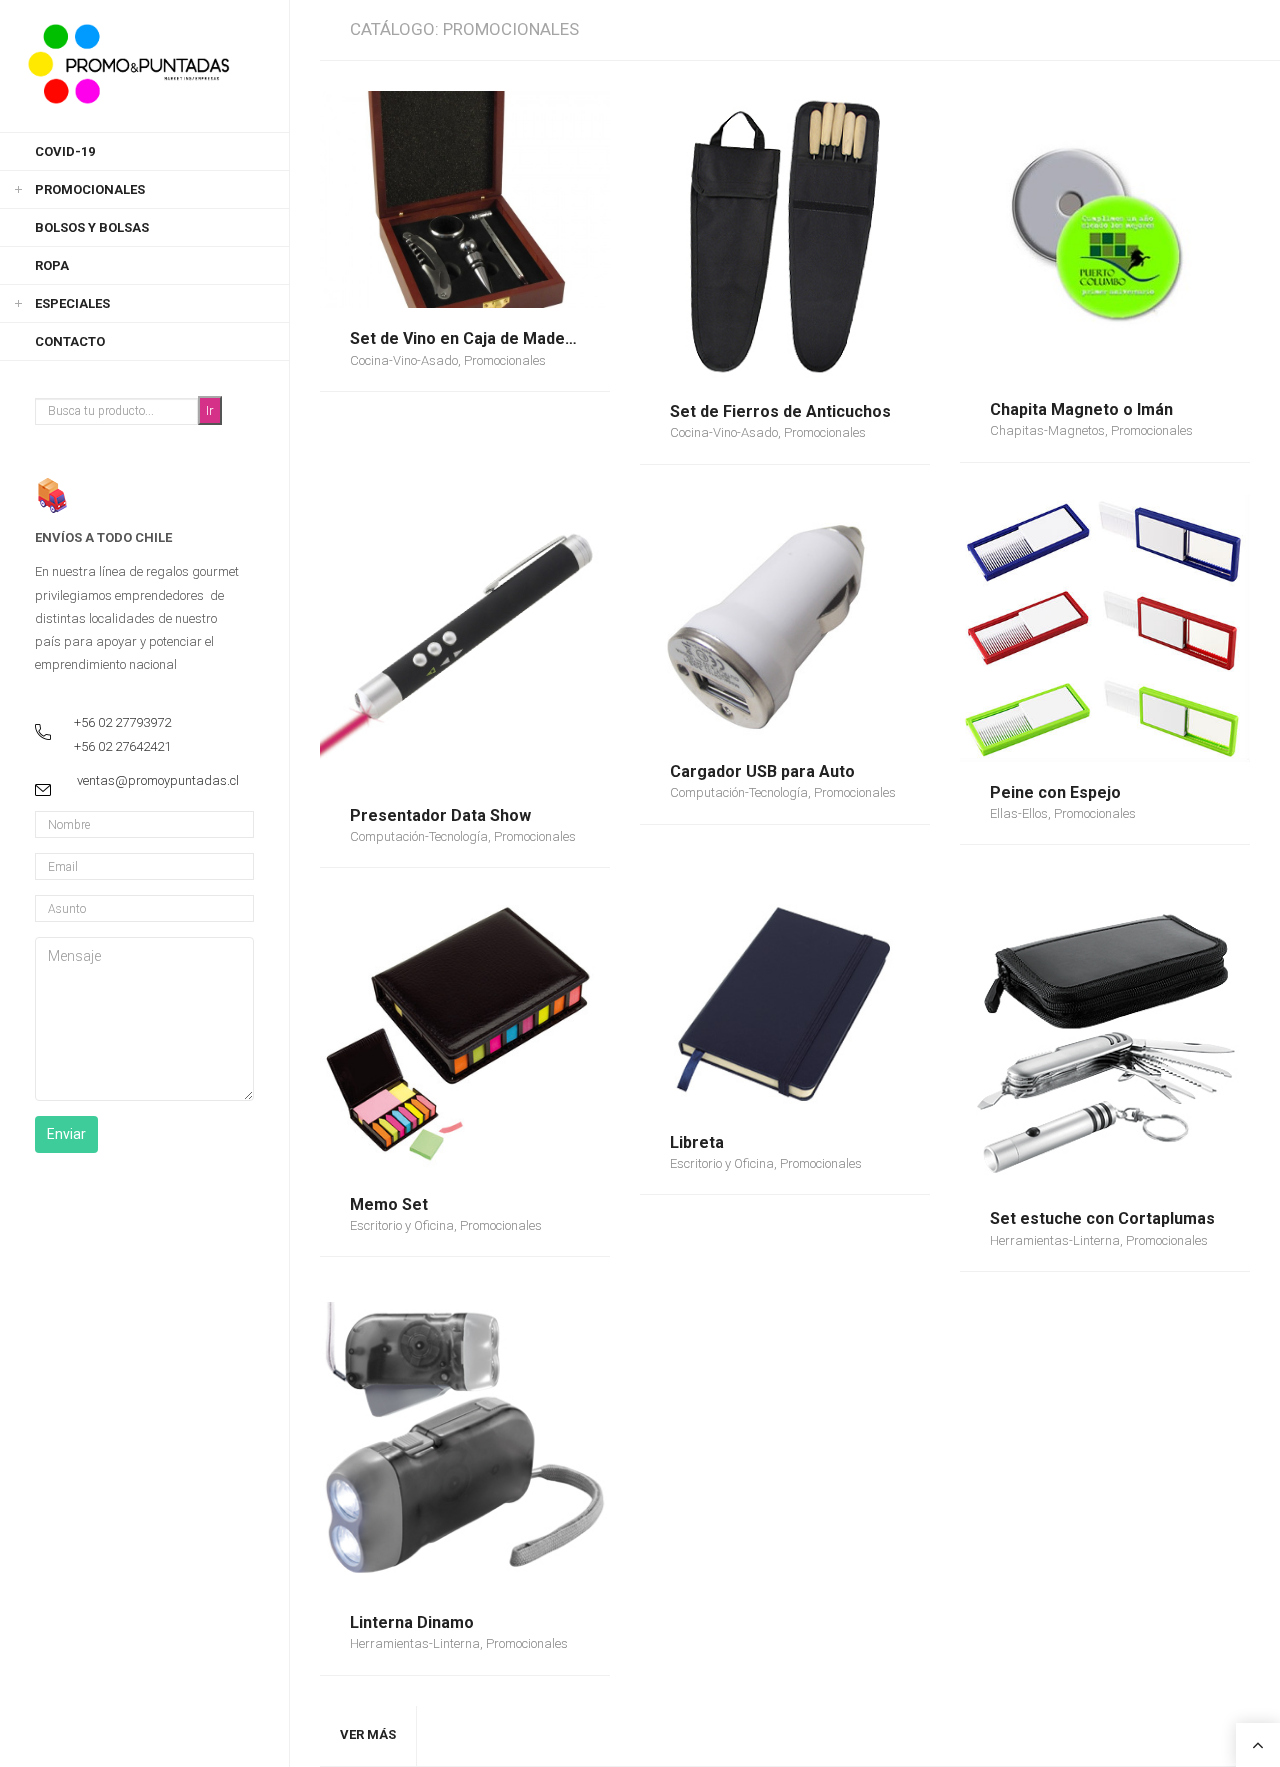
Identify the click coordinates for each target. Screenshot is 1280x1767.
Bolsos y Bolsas (92, 227)
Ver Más (368, 1734)
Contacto (70, 341)
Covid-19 (65, 151)
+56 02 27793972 (122, 722)
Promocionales (90, 189)
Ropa (52, 265)
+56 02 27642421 (122, 746)
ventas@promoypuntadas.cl (158, 780)
